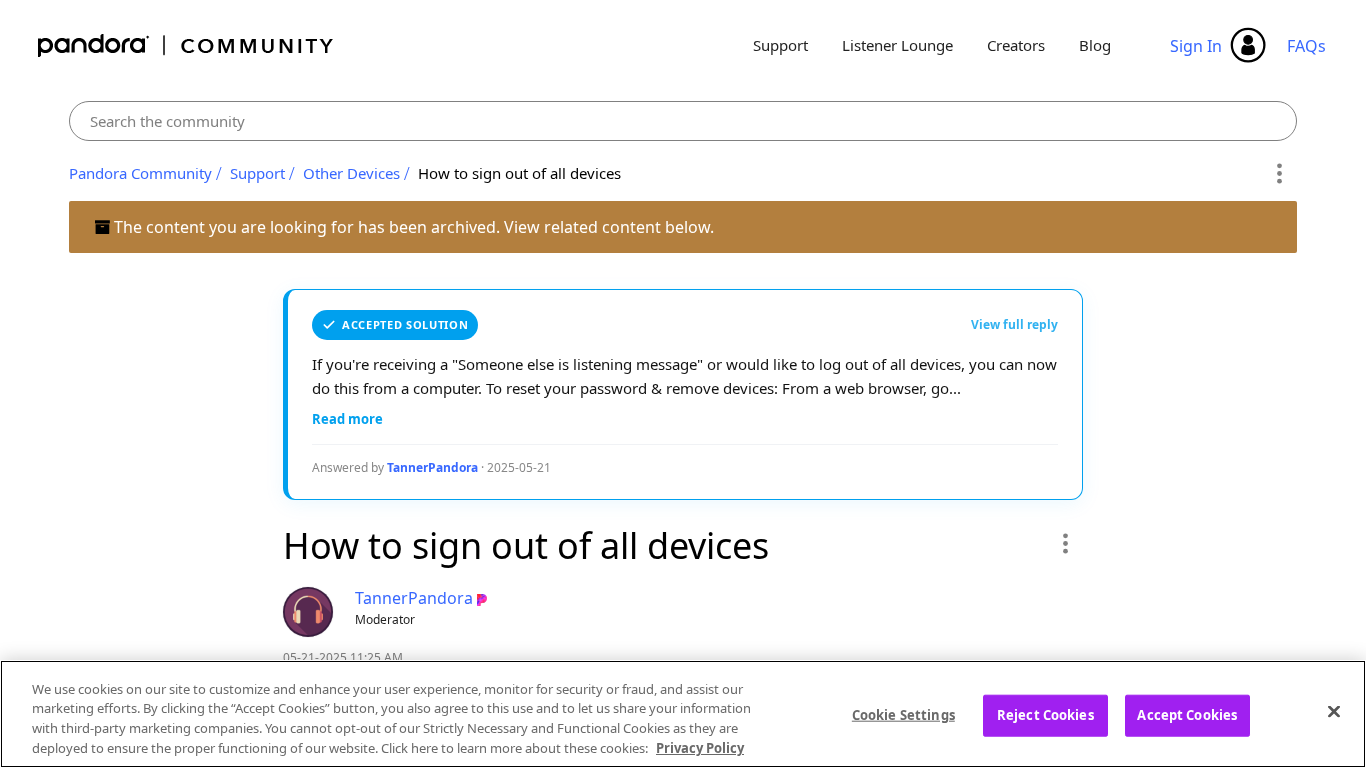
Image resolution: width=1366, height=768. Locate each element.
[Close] (1334, 711)
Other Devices (351, 173)
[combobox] (683, 121)
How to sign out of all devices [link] (519, 173)
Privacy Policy (700, 747)
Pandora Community (186, 45)
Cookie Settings (903, 715)
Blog (1095, 45)
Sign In (1196, 46)
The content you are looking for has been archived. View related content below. (412, 227)
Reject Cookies (1045, 715)
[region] (683, 714)
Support (780, 45)
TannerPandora (432, 467)
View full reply (1014, 324)
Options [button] (1278, 174)
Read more (347, 419)
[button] (1064, 543)
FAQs (1306, 46)
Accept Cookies (1187, 715)
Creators (1016, 45)
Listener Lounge (897, 45)
